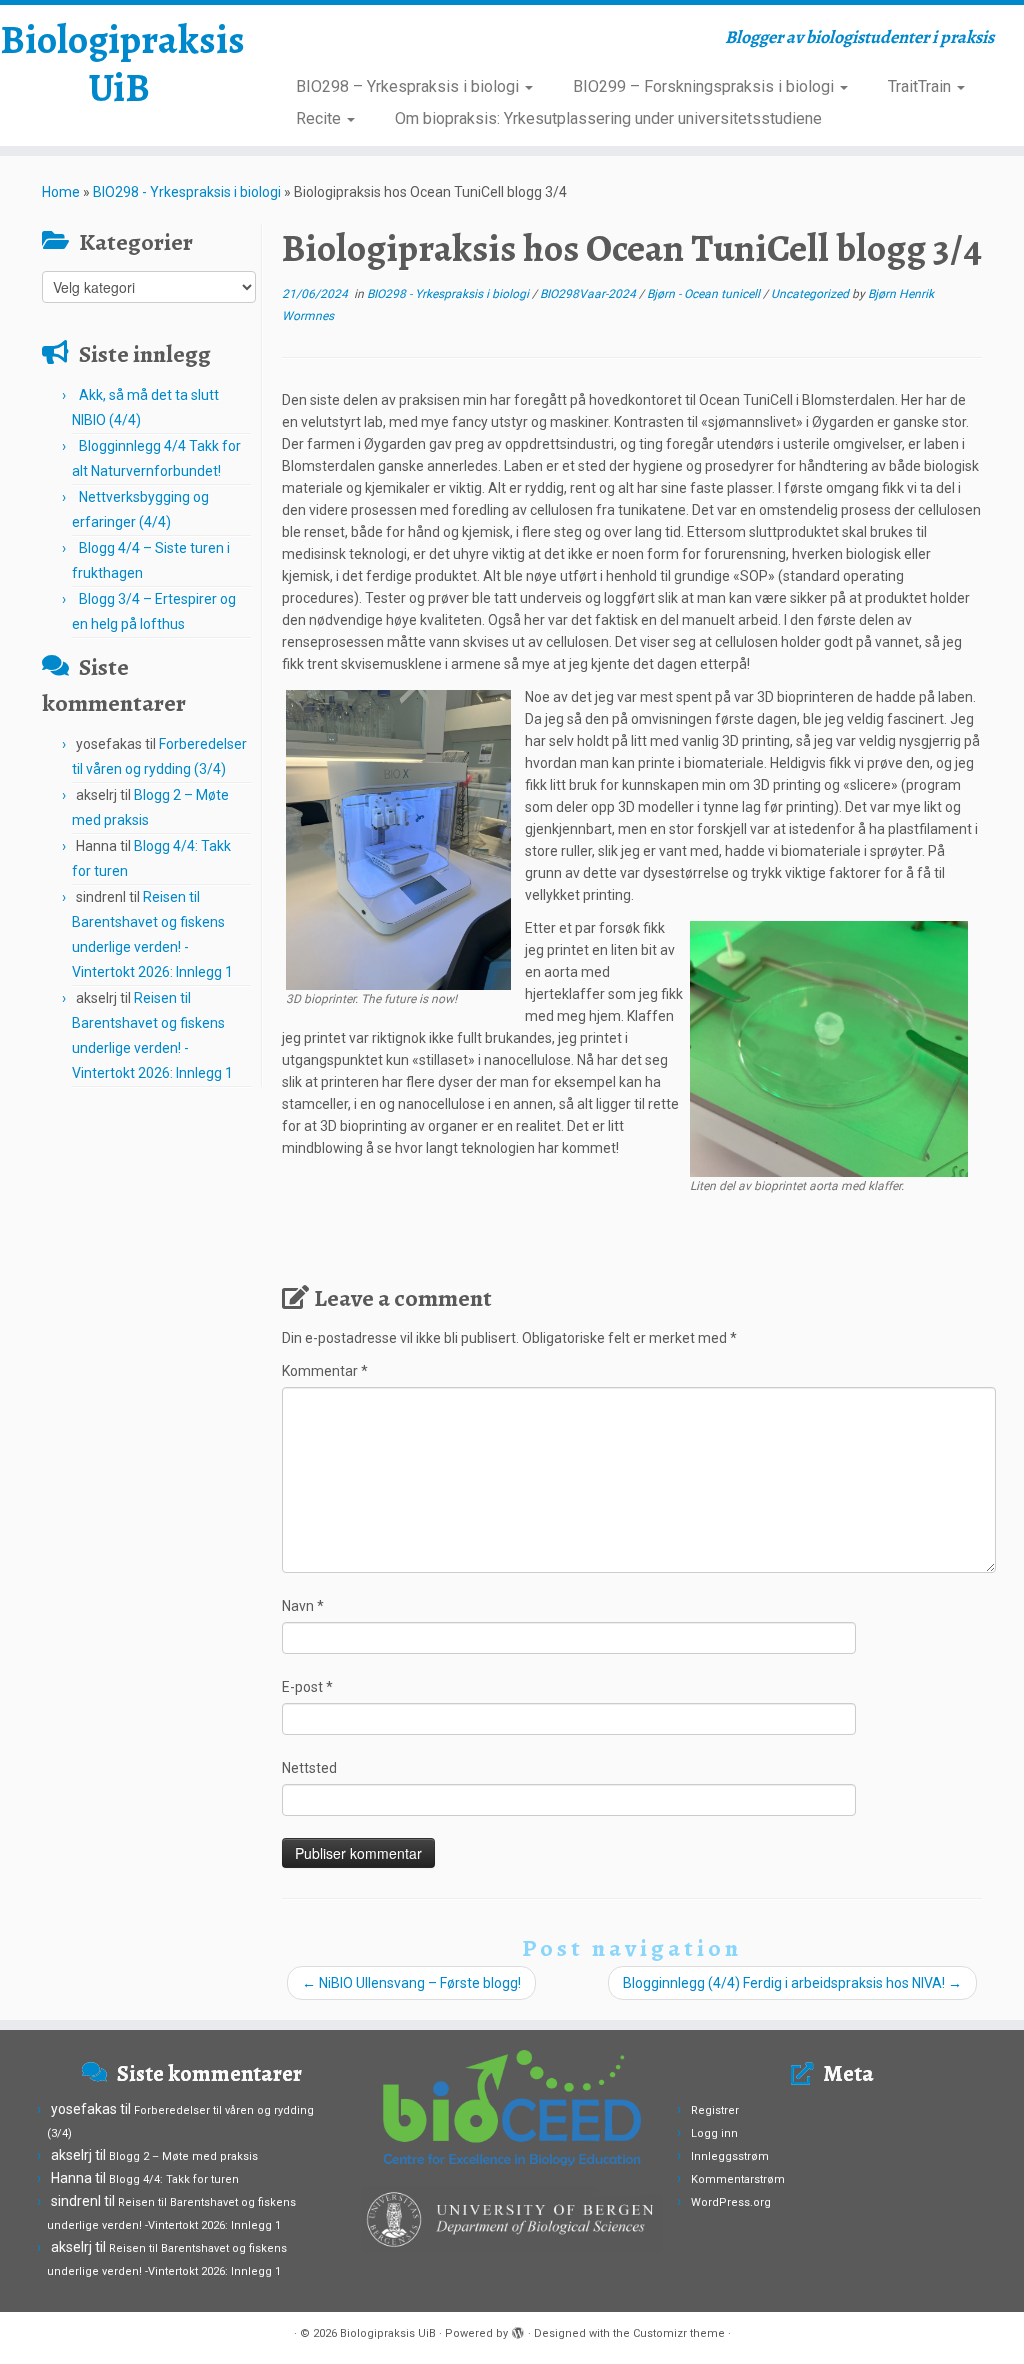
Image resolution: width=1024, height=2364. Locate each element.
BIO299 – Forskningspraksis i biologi (705, 86)
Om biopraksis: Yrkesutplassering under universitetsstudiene (608, 118)
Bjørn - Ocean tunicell (705, 294)
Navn (303, 1606)
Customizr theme (679, 2333)
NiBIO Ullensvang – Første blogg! (411, 1983)
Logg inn (714, 2133)
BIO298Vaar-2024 (589, 294)
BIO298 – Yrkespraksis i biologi (409, 86)
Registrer (715, 2110)
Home (61, 192)
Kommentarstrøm (738, 2179)
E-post (307, 1687)
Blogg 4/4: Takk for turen (174, 2179)
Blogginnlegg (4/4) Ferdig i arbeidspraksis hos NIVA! (792, 1983)
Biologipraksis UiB (120, 64)
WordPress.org (731, 2202)
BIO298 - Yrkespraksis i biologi (187, 192)
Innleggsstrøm (730, 2156)
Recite (320, 118)
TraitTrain (921, 86)
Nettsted (309, 1768)
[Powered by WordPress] (518, 2330)
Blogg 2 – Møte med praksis (183, 2156)
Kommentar (325, 1371)
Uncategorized (811, 294)
